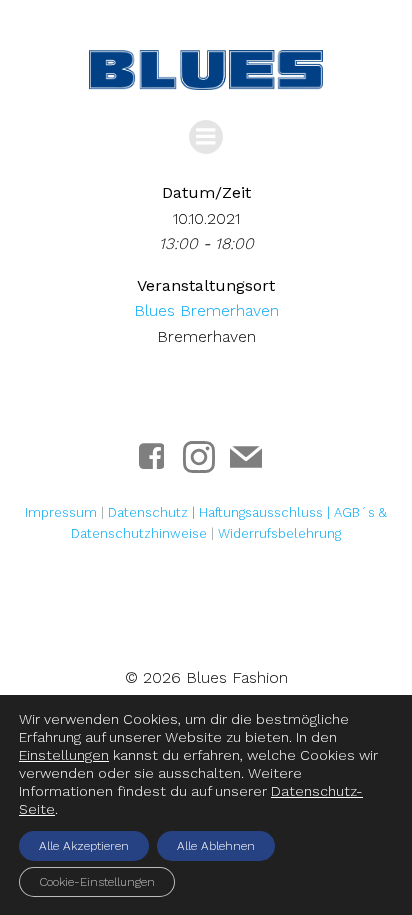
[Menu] (206, 137)
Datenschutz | (153, 512)
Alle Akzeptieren (84, 846)
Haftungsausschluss (263, 512)
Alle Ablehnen (216, 846)
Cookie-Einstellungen (97, 882)
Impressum (61, 512)
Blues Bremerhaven (206, 310)
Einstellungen (64, 755)
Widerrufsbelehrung (279, 533)
